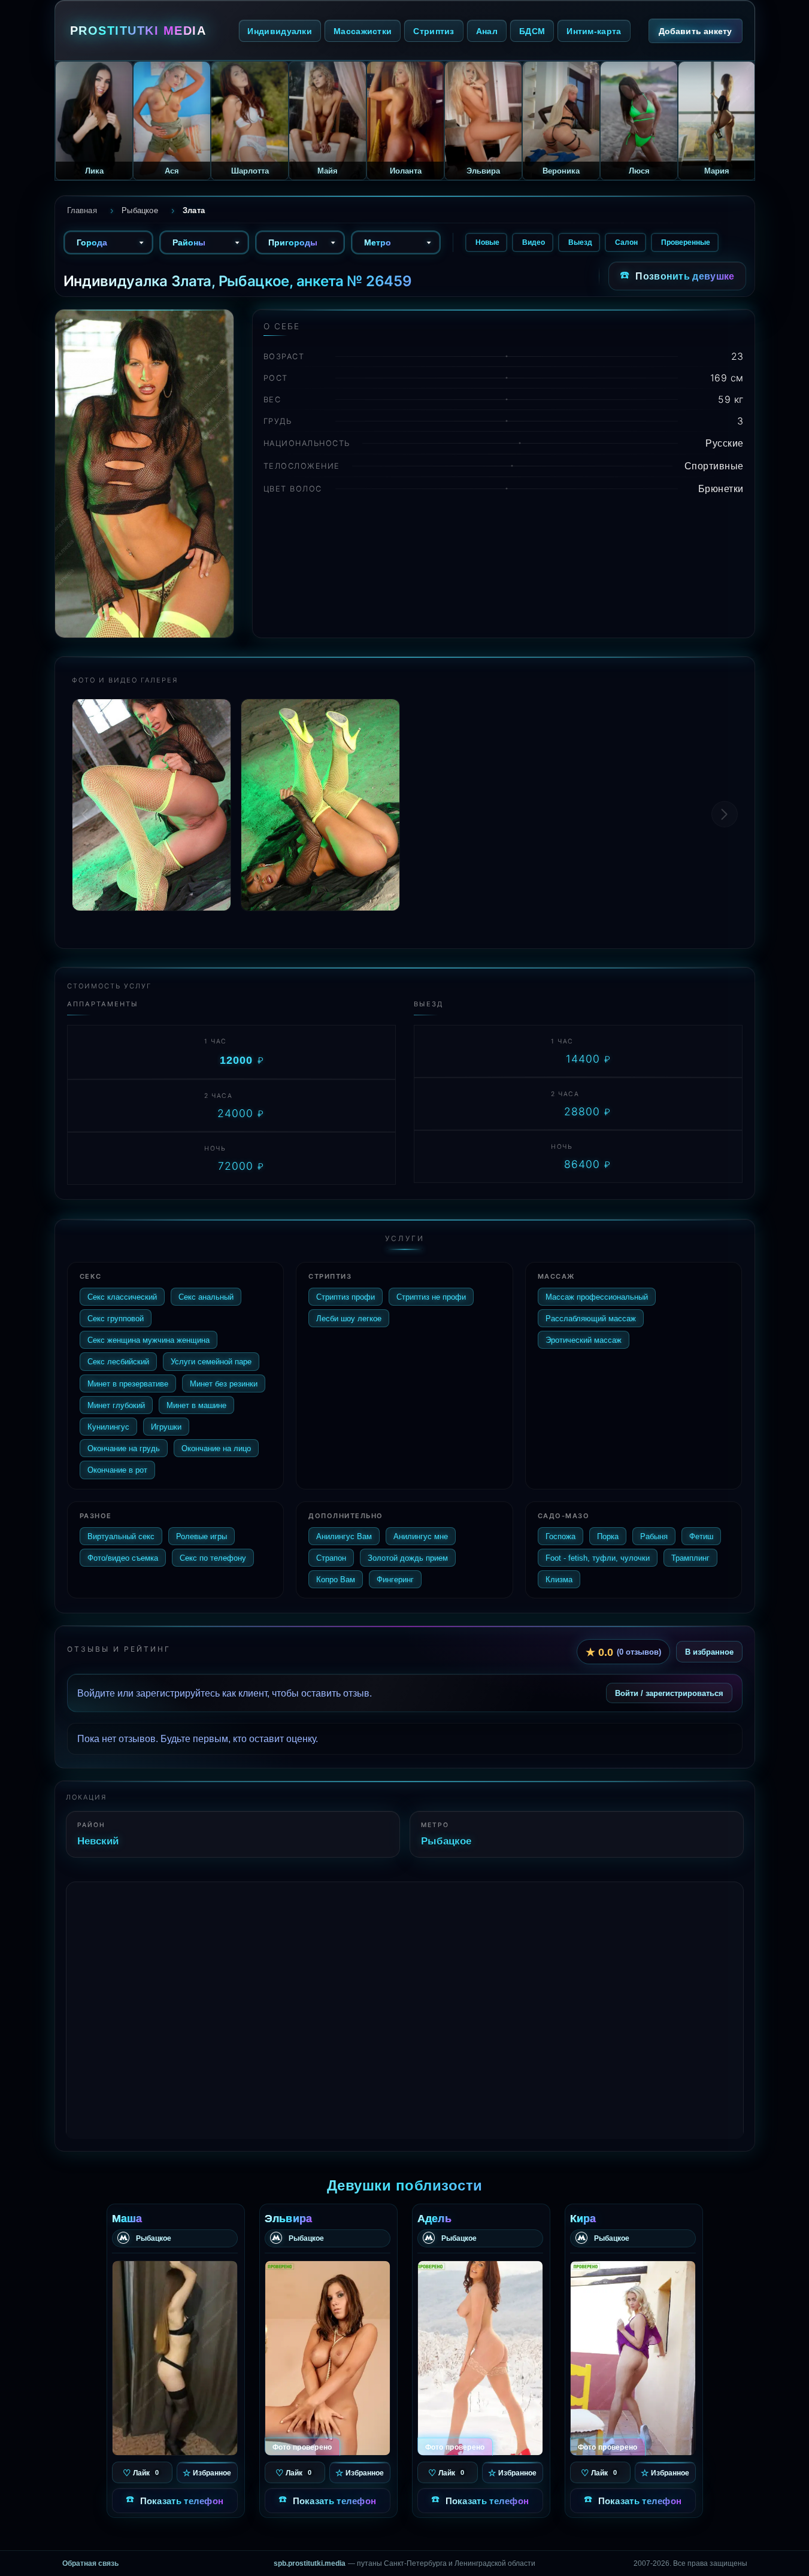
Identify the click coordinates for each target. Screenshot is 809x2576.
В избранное (709, 1652)
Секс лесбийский (118, 1361)
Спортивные (714, 466)
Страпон (331, 1558)
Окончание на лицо (216, 1448)
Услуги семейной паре (211, 1361)
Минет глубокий (116, 1405)
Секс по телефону (213, 1558)
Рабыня (654, 1536)
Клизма (559, 1579)
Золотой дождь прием (408, 1558)
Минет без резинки (224, 1383)
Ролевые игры (202, 1536)
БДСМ (532, 31)
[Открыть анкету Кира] (633, 2358)
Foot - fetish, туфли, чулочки (598, 1558)
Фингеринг (395, 1579)
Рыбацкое (446, 1841)
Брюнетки (721, 489)
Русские (725, 443)
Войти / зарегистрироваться (669, 1693)
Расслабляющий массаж (591, 1318)
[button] (725, 814)
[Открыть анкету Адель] (480, 2358)
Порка (608, 1536)
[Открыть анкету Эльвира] (328, 2358)
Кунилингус (108, 1427)
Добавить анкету (696, 31)
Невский (98, 1841)
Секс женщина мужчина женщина (149, 1340)
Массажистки (363, 31)
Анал (487, 31)
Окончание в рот (117, 1470)
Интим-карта (594, 31)
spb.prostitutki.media (310, 2563)
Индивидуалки (280, 31)
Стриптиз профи (346, 1297)
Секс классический (122, 1297)
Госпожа (560, 1536)
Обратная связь (90, 2563)
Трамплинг (690, 1558)
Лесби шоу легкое (349, 1318)
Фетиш (701, 1536)
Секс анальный (206, 1297)
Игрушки (166, 1427)
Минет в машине (196, 1405)
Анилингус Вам (344, 1536)
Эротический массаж (584, 1340)
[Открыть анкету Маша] (175, 2358)
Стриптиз (434, 31)
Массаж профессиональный (597, 1297)
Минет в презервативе (128, 1383)
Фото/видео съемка (123, 1558)
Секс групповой (116, 1318)
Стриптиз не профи (431, 1297)
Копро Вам (336, 1579)
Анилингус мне (421, 1536)
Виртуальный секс (121, 1536)
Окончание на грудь (124, 1448)
